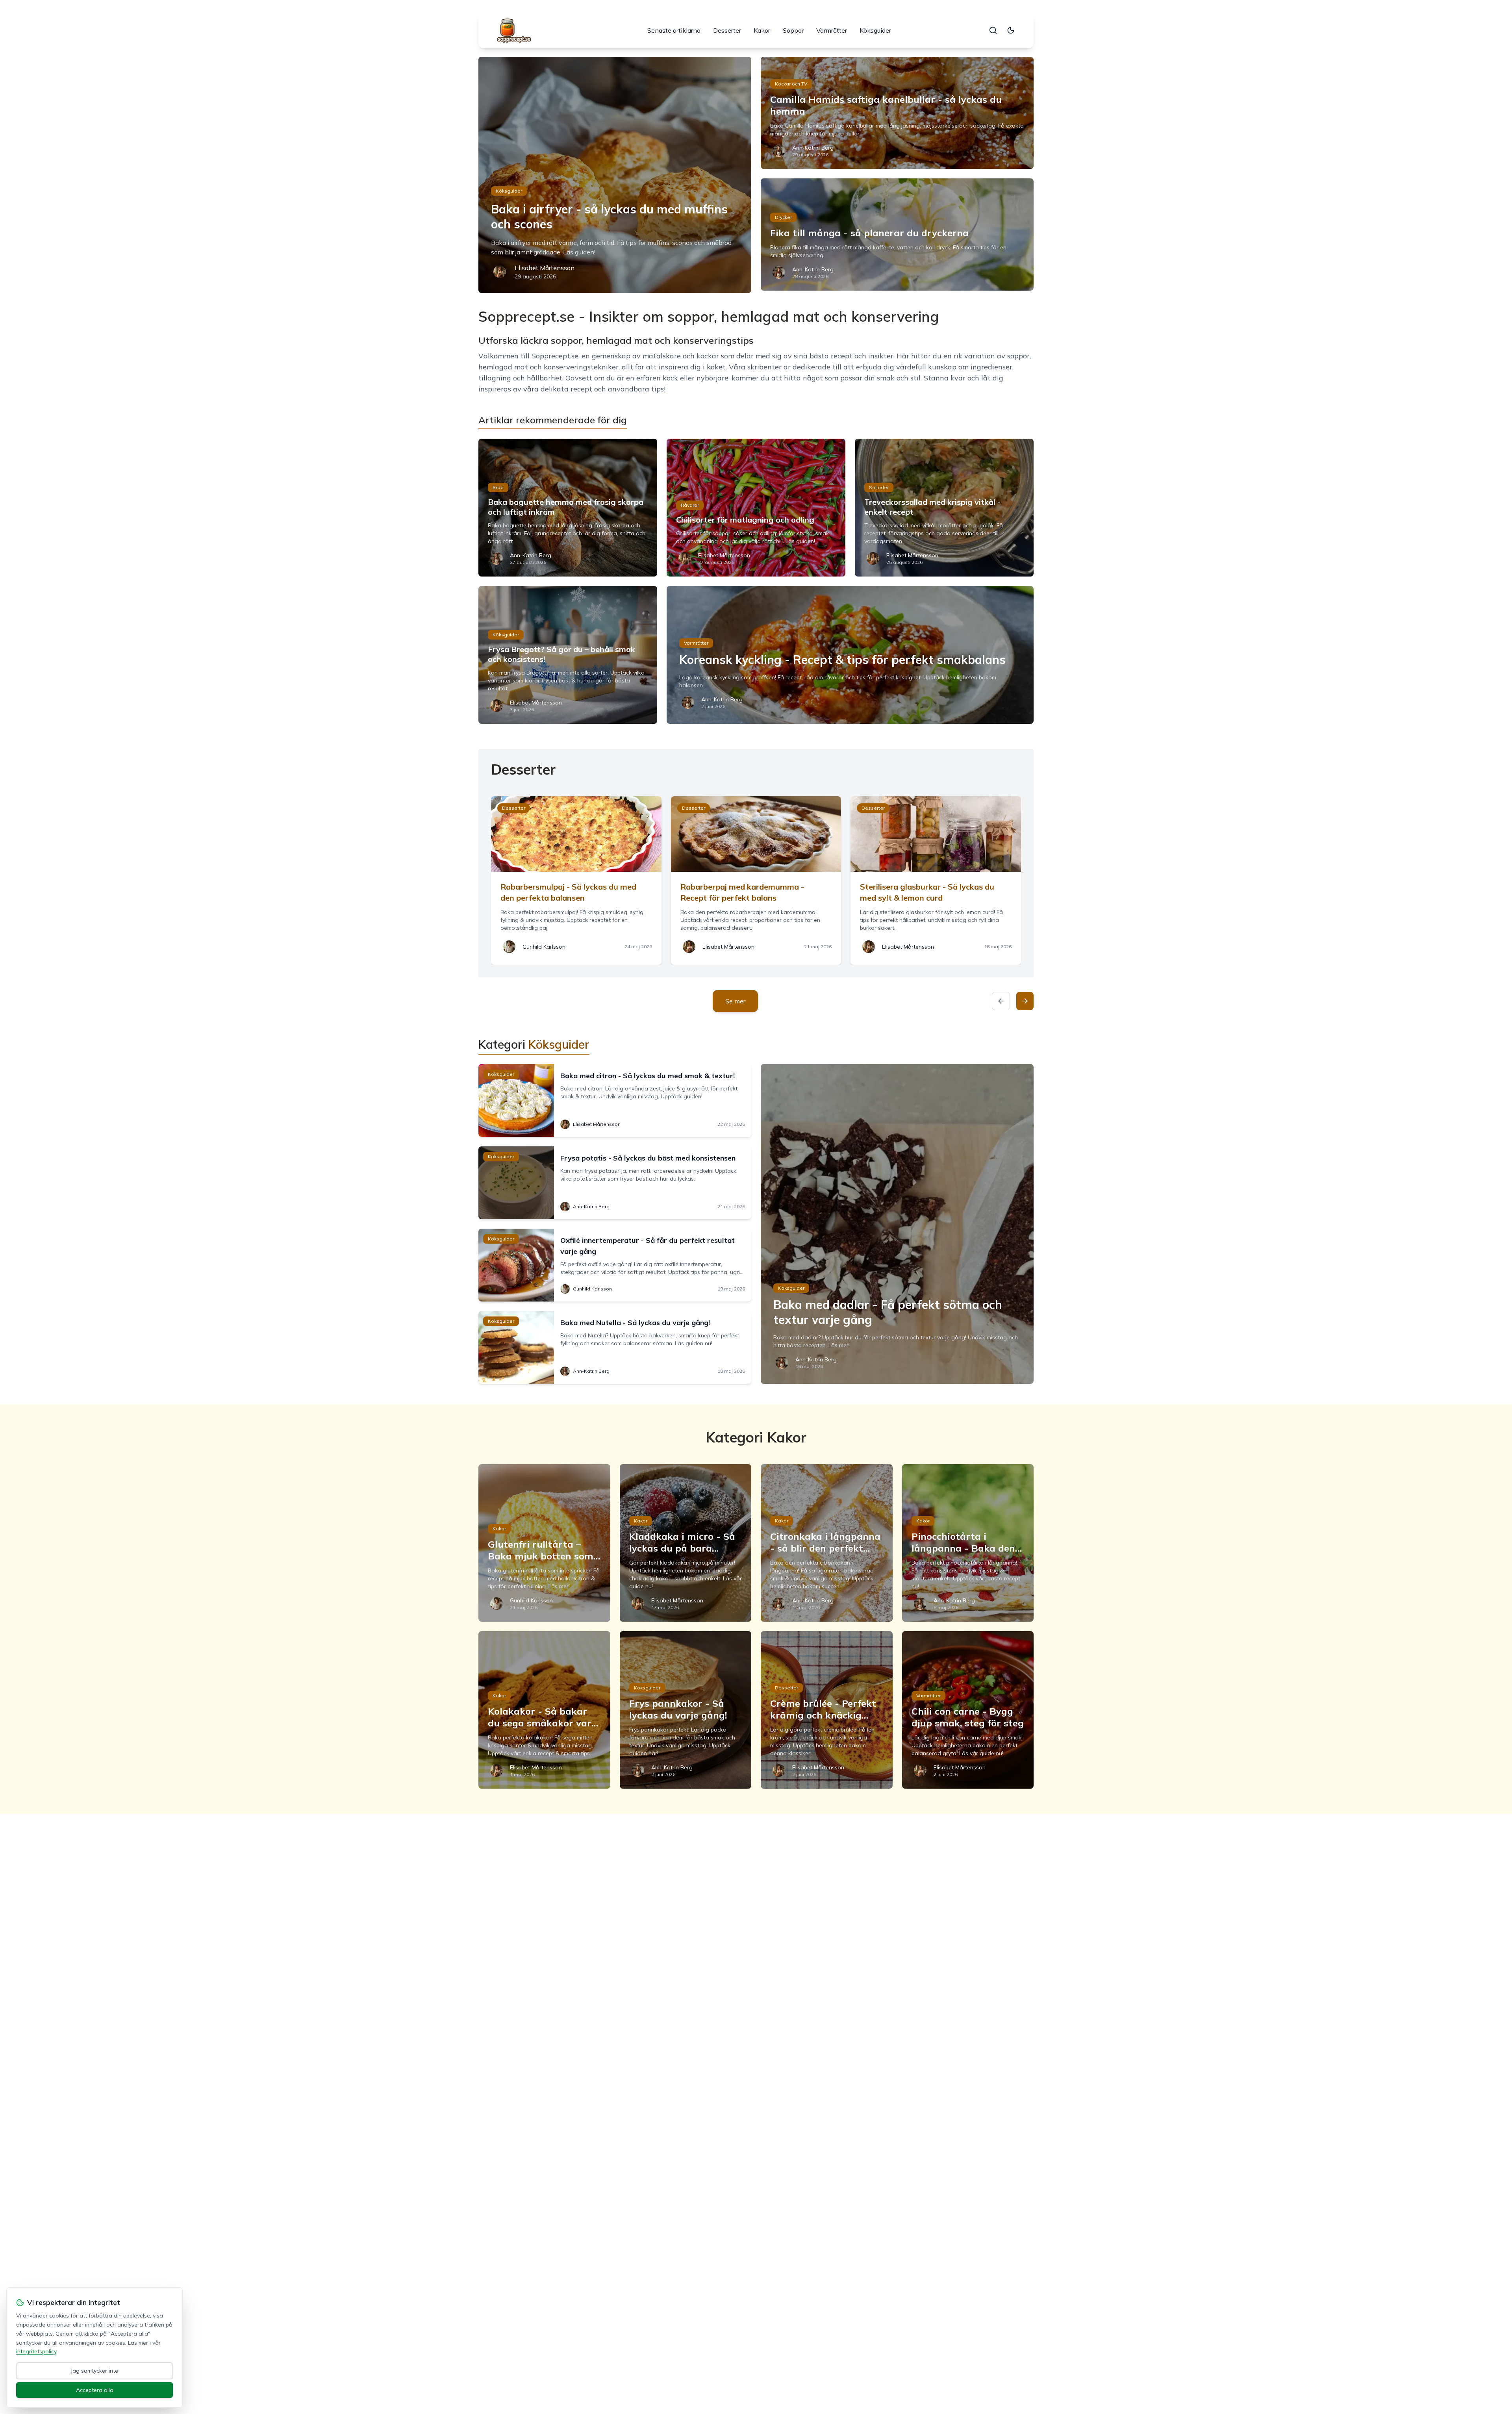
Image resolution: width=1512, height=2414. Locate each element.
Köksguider (875, 30)
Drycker (783, 217)
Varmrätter (832, 30)
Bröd (498, 487)
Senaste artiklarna (674, 30)
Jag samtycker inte (94, 2371)
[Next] (1025, 1001)
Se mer (735, 1001)
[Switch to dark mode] (1011, 30)
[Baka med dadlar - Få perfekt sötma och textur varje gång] (897, 1224)
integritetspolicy (36, 2351)
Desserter (727, 30)
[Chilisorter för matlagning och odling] (756, 508)
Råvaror (690, 505)
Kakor (762, 30)
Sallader (879, 487)
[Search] (993, 30)
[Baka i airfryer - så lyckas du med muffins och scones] (615, 175)
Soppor (793, 30)
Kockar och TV (791, 84)
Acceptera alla (95, 2390)
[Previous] (1001, 1001)
